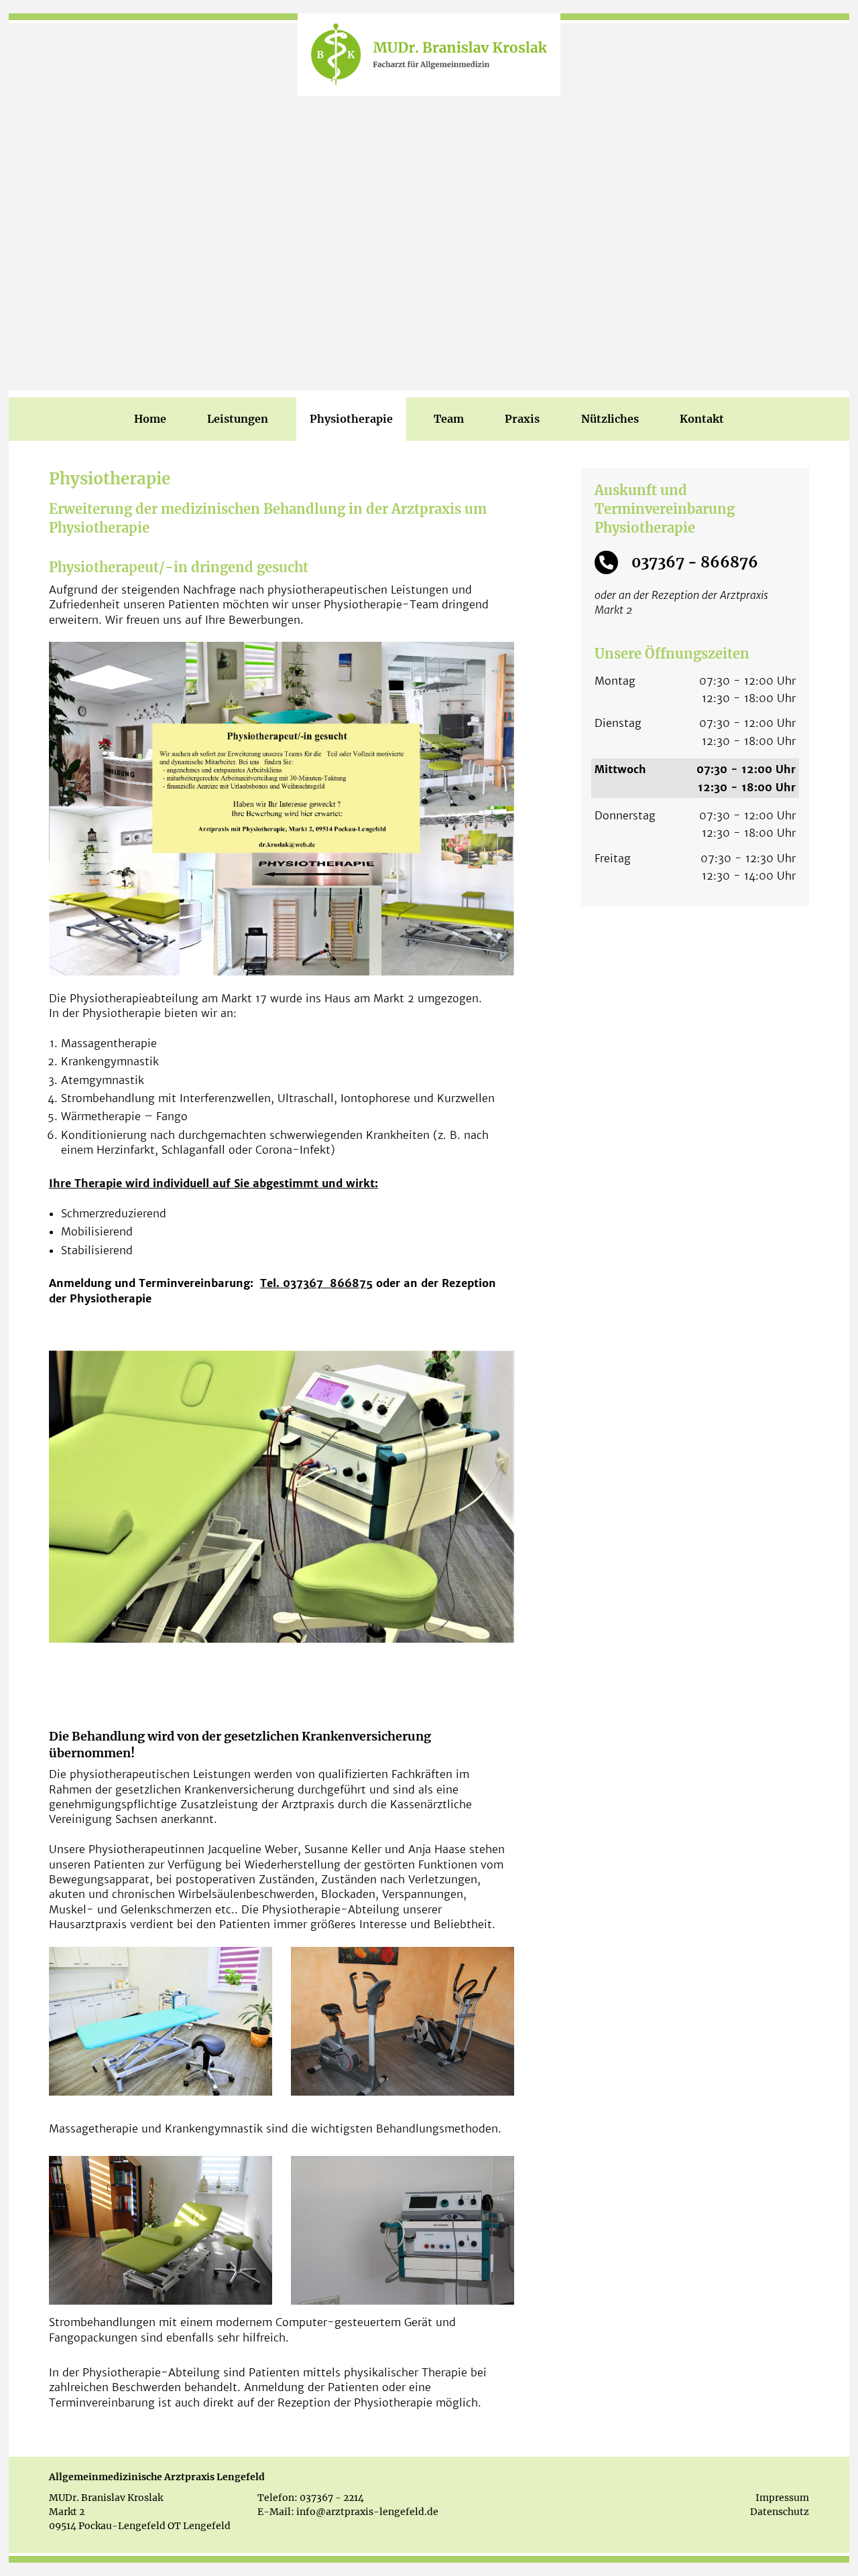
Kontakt (702, 419)
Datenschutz (780, 2512)
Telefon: (278, 2498)
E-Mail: (276, 2512)
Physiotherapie (351, 419)
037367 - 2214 (332, 2498)
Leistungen (238, 419)
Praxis (522, 419)
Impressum (782, 2498)
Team (449, 419)
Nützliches (610, 419)
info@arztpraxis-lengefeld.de (367, 2512)
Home (150, 419)
